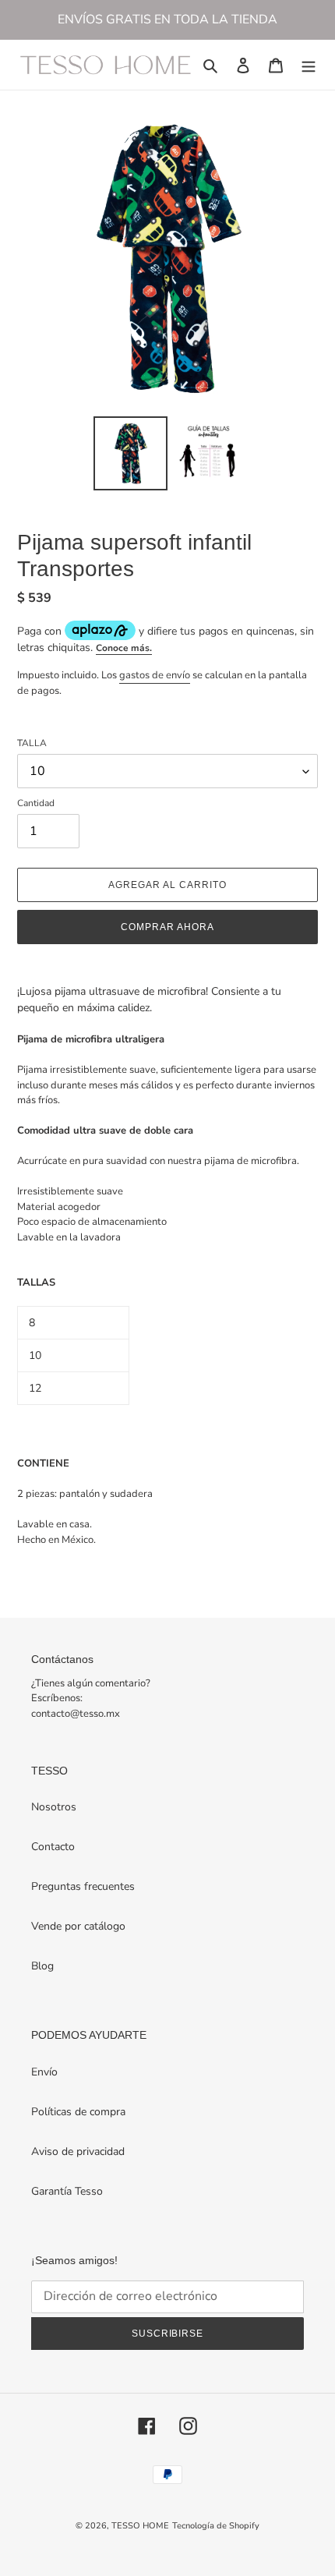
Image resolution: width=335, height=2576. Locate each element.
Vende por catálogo (78, 1926)
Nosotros (54, 1807)
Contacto (53, 1847)
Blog (42, 1966)
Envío (44, 2072)
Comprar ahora (167, 927)
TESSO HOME (140, 2526)
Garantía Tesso (67, 2191)
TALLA (32, 743)
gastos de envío (155, 675)
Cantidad (36, 803)
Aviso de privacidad (78, 2151)
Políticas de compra (78, 2112)
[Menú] (309, 65)
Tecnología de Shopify (216, 2526)
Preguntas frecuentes (83, 1886)
